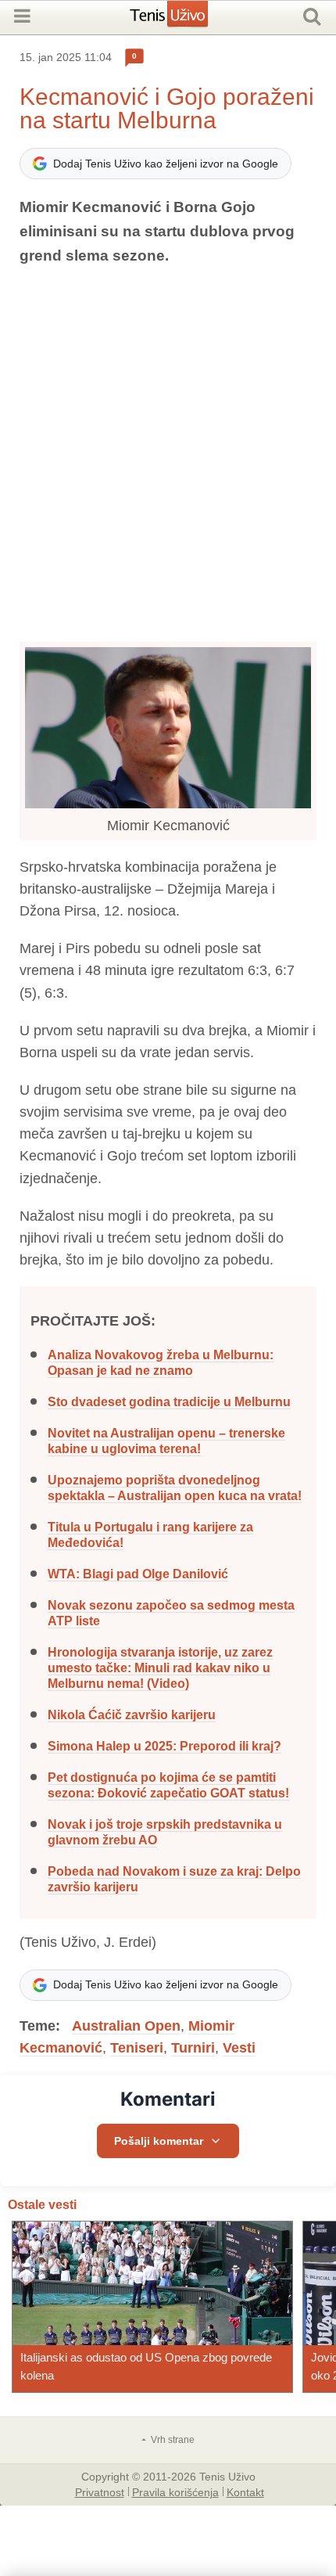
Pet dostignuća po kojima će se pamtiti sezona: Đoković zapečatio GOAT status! (168, 1785)
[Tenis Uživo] (185, 20)
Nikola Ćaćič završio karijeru (132, 1715)
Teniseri (137, 2048)
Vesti (239, 2048)
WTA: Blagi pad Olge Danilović (138, 1574)
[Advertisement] (168, 455)
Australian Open (126, 2026)
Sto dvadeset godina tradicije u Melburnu (169, 1402)
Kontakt (245, 2491)
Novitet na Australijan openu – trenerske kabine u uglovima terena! (166, 1441)
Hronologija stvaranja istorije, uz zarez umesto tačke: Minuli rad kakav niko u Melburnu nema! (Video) (160, 1668)
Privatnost (100, 2491)
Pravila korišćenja (175, 2491)
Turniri (193, 2048)
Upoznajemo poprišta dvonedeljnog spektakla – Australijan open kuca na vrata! (175, 1488)
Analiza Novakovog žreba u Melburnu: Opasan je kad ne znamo (161, 1363)
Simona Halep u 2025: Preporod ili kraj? (164, 1746)
